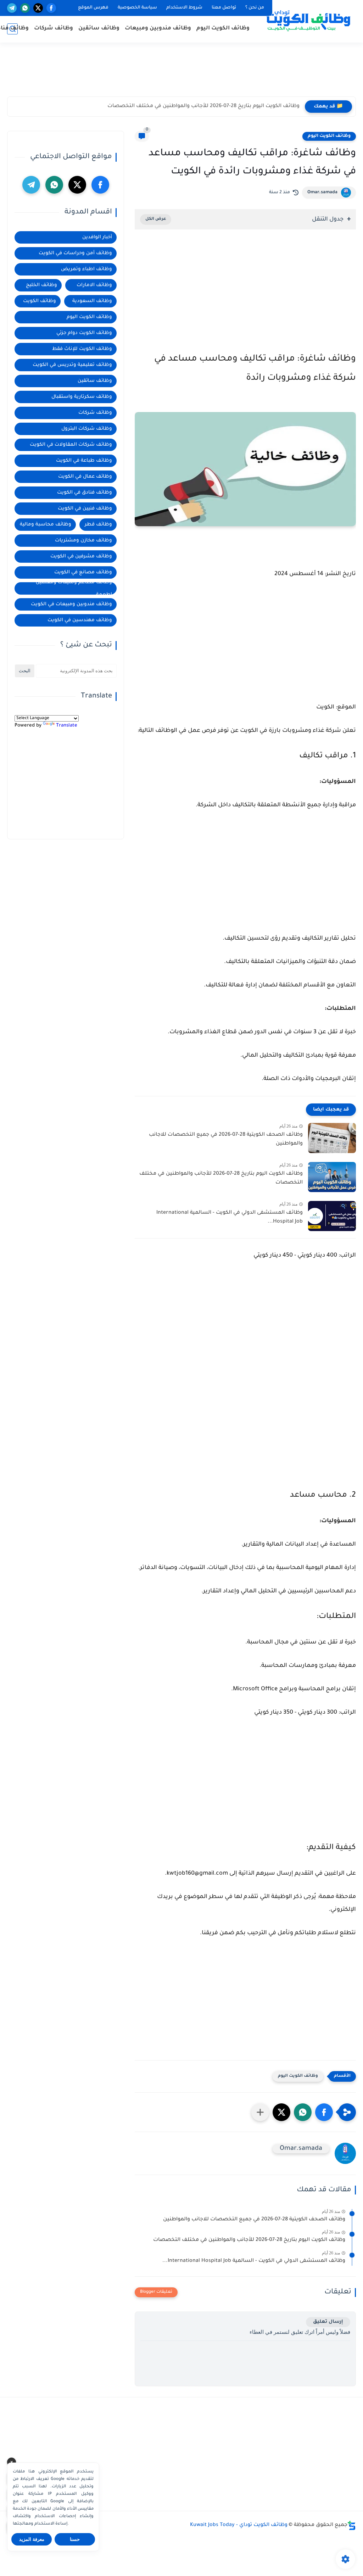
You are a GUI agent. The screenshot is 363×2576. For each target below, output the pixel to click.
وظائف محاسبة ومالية (46, 525)
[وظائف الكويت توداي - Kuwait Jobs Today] (308, 21)
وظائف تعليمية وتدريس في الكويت (72, 365)
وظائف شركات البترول (87, 429)
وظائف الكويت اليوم (223, 29)
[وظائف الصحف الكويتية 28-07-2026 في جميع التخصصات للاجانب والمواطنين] (332, 1138)
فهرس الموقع (93, 8)
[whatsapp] (25, 8)
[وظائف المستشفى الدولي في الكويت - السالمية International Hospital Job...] (332, 1216)
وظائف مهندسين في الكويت (80, 620)
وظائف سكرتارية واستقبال (82, 397)
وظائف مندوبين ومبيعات (158, 29)
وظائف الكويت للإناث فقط (82, 349)
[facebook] (51, 8)
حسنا (75, 2539)
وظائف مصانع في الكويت (83, 572)
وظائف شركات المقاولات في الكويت (71, 445)
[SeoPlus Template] (352, 2525)
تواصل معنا (224, 8)
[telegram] (12, 8)
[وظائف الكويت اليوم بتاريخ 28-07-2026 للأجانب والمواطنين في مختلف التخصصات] (332, 1177)
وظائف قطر (98, 525)
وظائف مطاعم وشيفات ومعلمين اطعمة (74, 588)
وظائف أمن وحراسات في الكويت (75, 253)
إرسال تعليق (328, 2322)
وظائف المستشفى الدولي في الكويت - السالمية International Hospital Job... (230, 1218)
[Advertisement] (181, 73)
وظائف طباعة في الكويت (84, 461)
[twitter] (38, 8)
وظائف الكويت (40, 301)
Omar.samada (322, 193)
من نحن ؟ (255, 8)
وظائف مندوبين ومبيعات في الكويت (71, 604)
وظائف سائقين (99, 29)
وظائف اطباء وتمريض (86, 269)
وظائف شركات (54, 29)
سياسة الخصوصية (137, 8)
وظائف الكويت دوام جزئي (84, 333)
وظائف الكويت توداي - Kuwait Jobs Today (239, 2525)
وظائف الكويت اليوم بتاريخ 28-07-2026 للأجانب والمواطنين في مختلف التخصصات (203, 106)
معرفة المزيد (32, 2539)
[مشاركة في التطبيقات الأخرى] (260, 2112)
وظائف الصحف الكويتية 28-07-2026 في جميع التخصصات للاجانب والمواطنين (226, 1140)
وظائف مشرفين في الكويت (81, 557)
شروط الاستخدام (184, 8)
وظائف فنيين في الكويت (85, 509)
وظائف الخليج (41, 285)
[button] (324, 2112)
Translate (67, 726)
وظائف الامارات (94, 285)
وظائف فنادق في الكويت (85, 493)
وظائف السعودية (92, 301)
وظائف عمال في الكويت (85, 477)
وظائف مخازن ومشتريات (83, 541)
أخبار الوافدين (97, 237)
